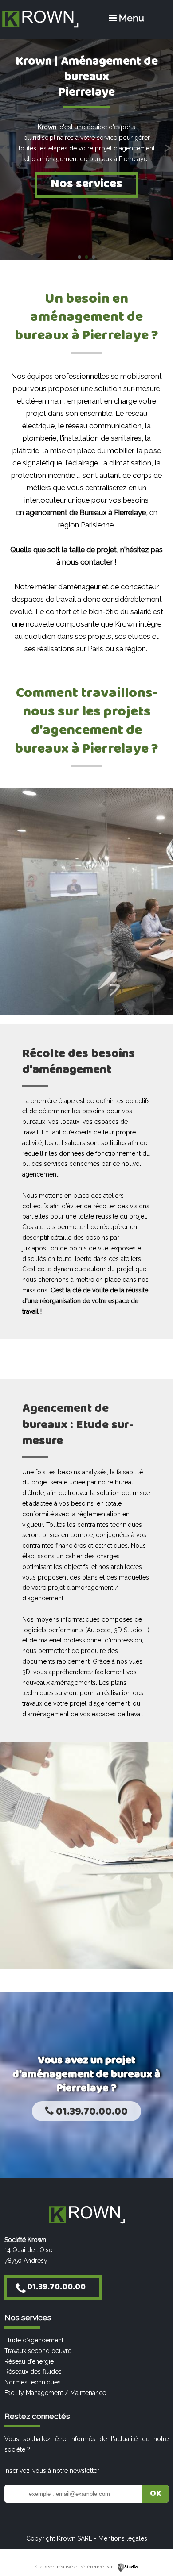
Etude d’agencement (34, 2340)
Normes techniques (33, 2382)
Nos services (86, 184)
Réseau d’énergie (29, 2361)
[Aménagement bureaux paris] (40, 27)
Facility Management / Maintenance (55, 2393)
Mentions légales (123, 2538)
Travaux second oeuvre (38, 2351)
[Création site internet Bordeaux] (128, 2567)
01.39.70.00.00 (91, 2112)
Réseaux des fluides (33, 2372)
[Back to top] (154, 2551)
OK (155, 2494)
